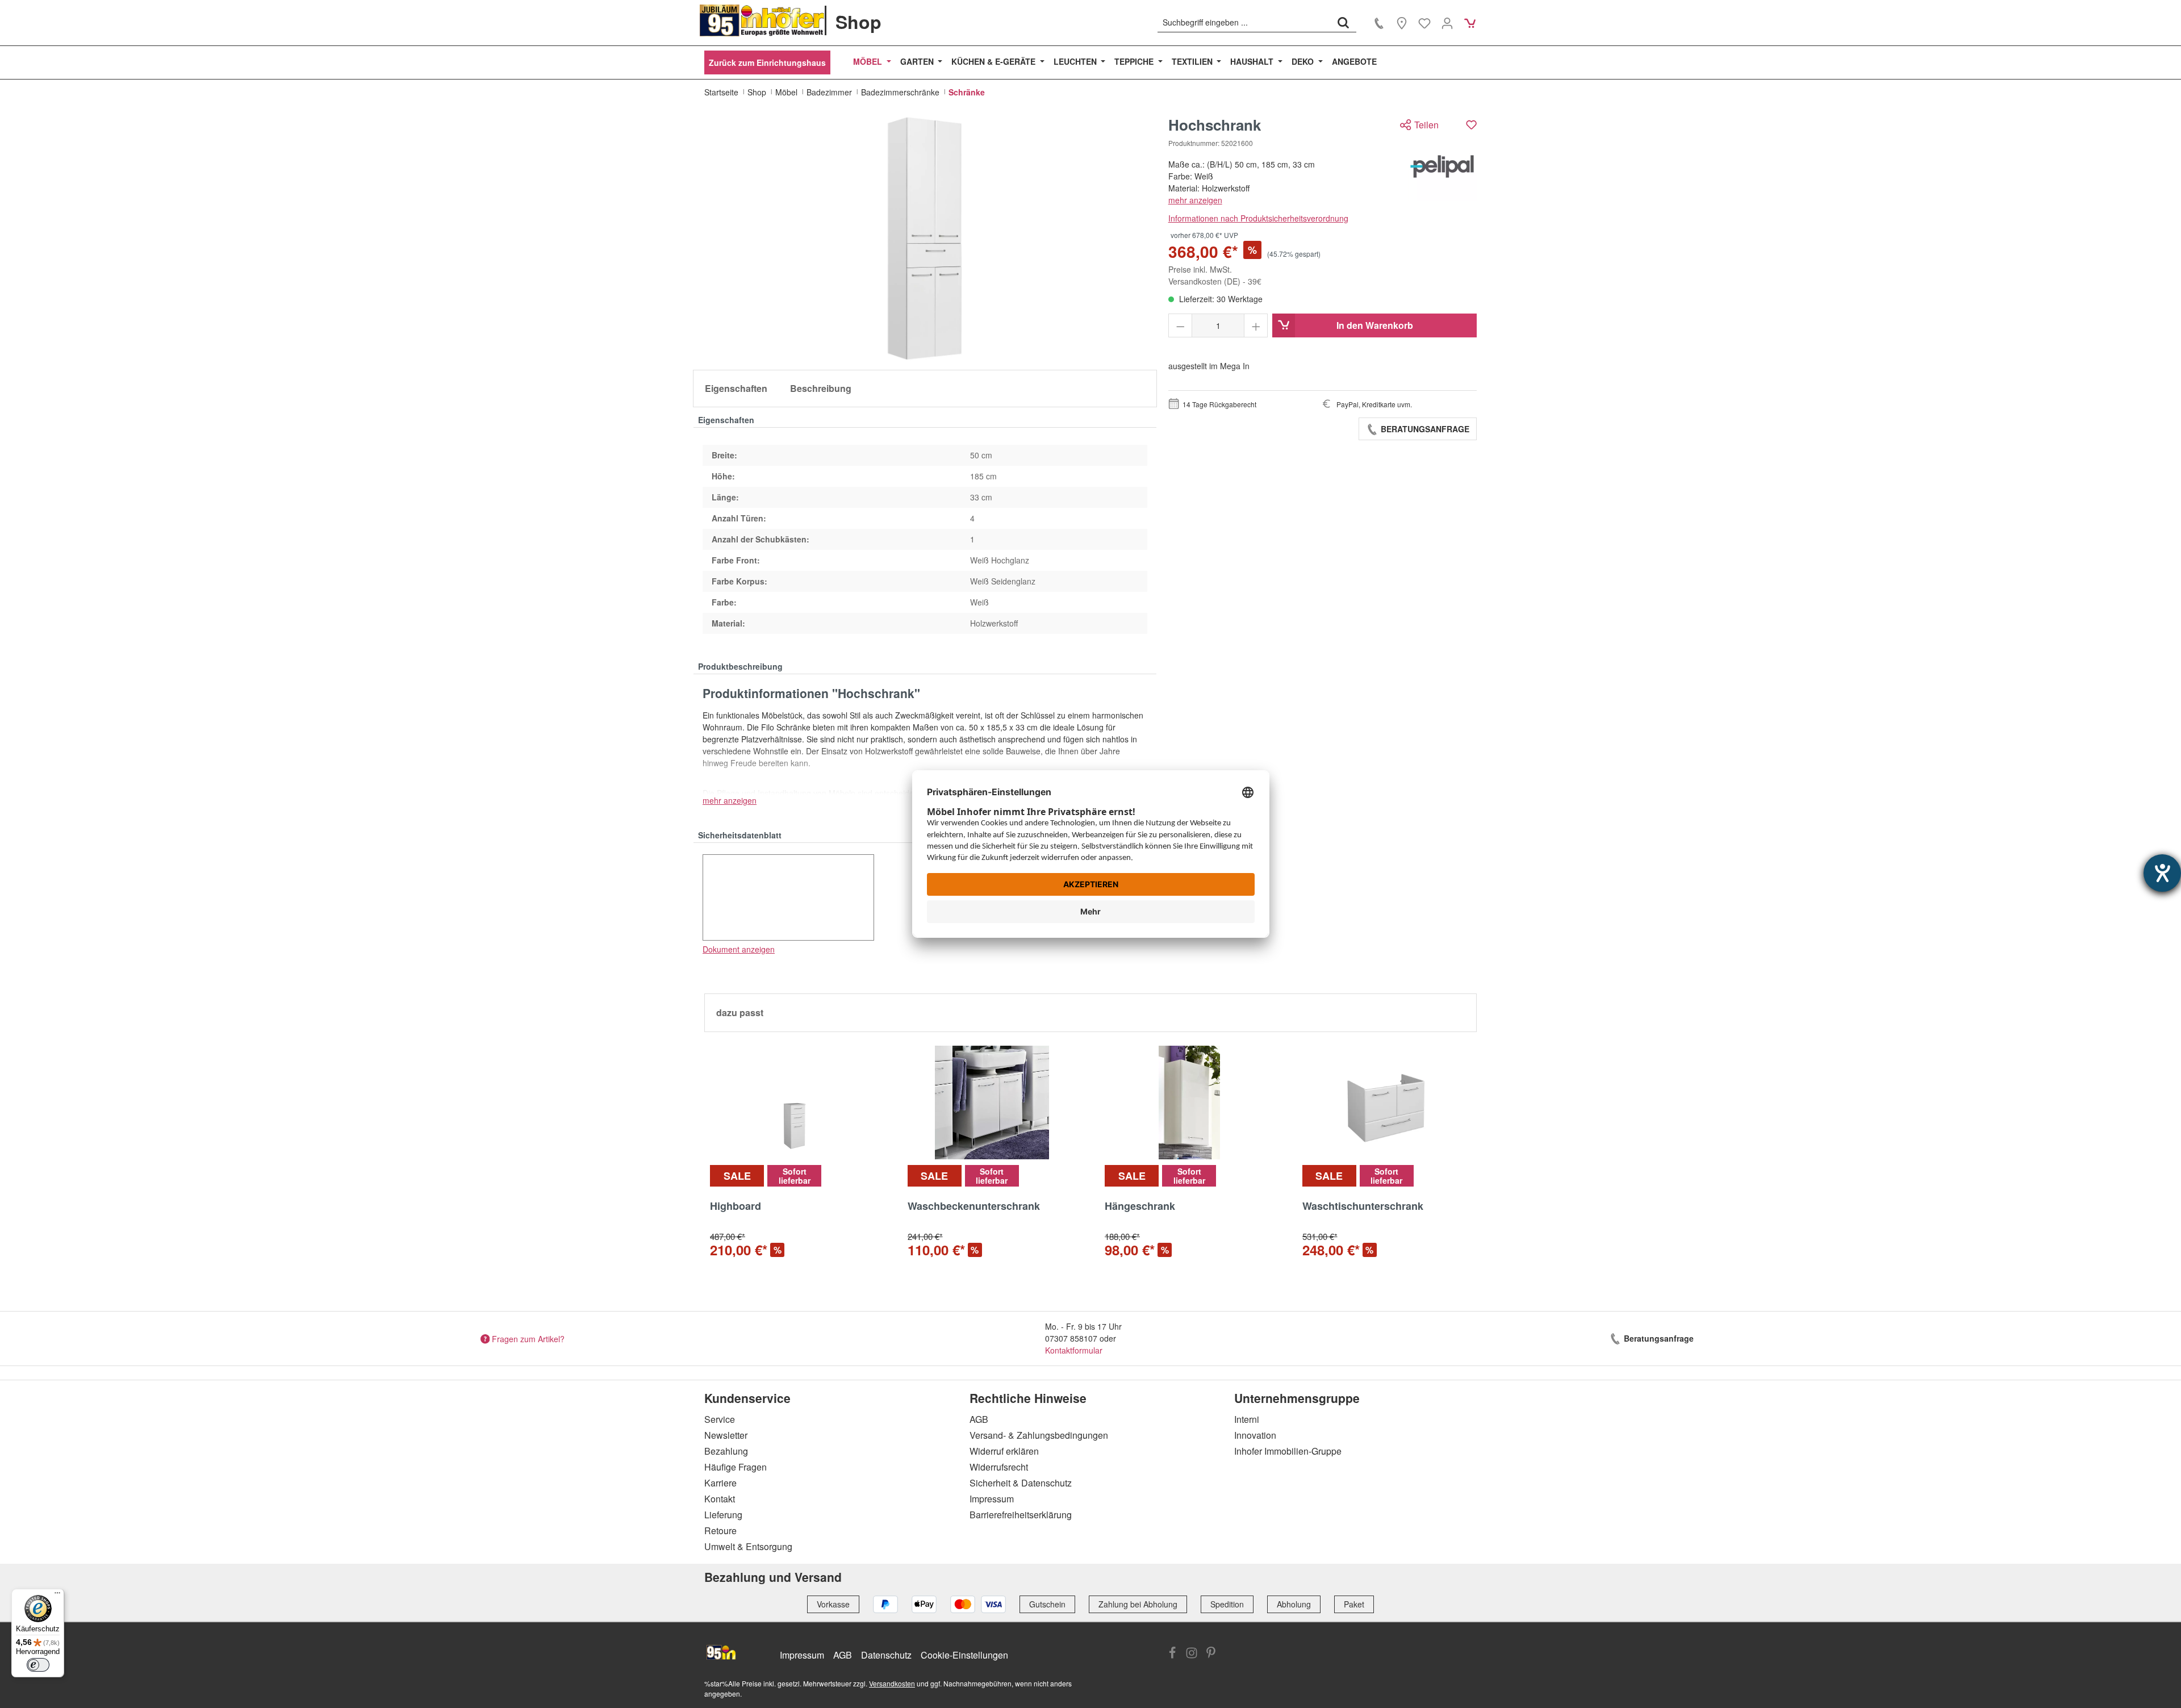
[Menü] (57, 1596)
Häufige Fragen (736, 1467)
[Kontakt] (1379, 23)
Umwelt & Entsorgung (748, 1546)
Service (720, 1419)
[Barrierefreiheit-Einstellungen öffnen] (2162, 873)
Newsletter (726, 1435)
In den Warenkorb (1375, 325)
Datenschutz (886, 1655)
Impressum (992, 1499)
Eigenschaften (736, 388)
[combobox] (1244, 22)
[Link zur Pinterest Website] (1211, 1654)
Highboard (736, 1206)
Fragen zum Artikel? (528, 1338)
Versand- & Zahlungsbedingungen (1039, 1435)
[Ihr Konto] (1447, 23)
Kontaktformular (1074, 1350)
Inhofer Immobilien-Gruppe (1288, 1451)
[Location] (1402, 23)
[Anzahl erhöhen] (1256, 325)
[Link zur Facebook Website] (1172, 1654)
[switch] (38, 1665)
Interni (1247, 1419)
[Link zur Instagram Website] (1192, 1654)
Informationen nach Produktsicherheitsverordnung (1258, 218)
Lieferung (723, 1515)
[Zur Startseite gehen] (762, 20)
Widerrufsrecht (999, 1467)
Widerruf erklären (1004, 1451)
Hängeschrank (1140, 1206)
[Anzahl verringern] (1181, 325)
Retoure (720, 1530)
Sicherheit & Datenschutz (1021, 1483)
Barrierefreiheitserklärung (1021, 1515)
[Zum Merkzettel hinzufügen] (1471, 125)
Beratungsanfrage (1424, 429)
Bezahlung (726, 1451)
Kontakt (720, 1499)
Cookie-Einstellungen (964, 1655)
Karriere (720, 1483)
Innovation (1255, 1435)
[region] (925, 239)
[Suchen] (1343, 22)
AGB (979, 1419)
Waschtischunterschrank (1363, 1206)
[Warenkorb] (1470, 23)
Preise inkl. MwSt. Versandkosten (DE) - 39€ (1215, 275)
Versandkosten (892, 1683)
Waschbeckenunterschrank (974, 1206)
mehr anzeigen (1195, 200)
